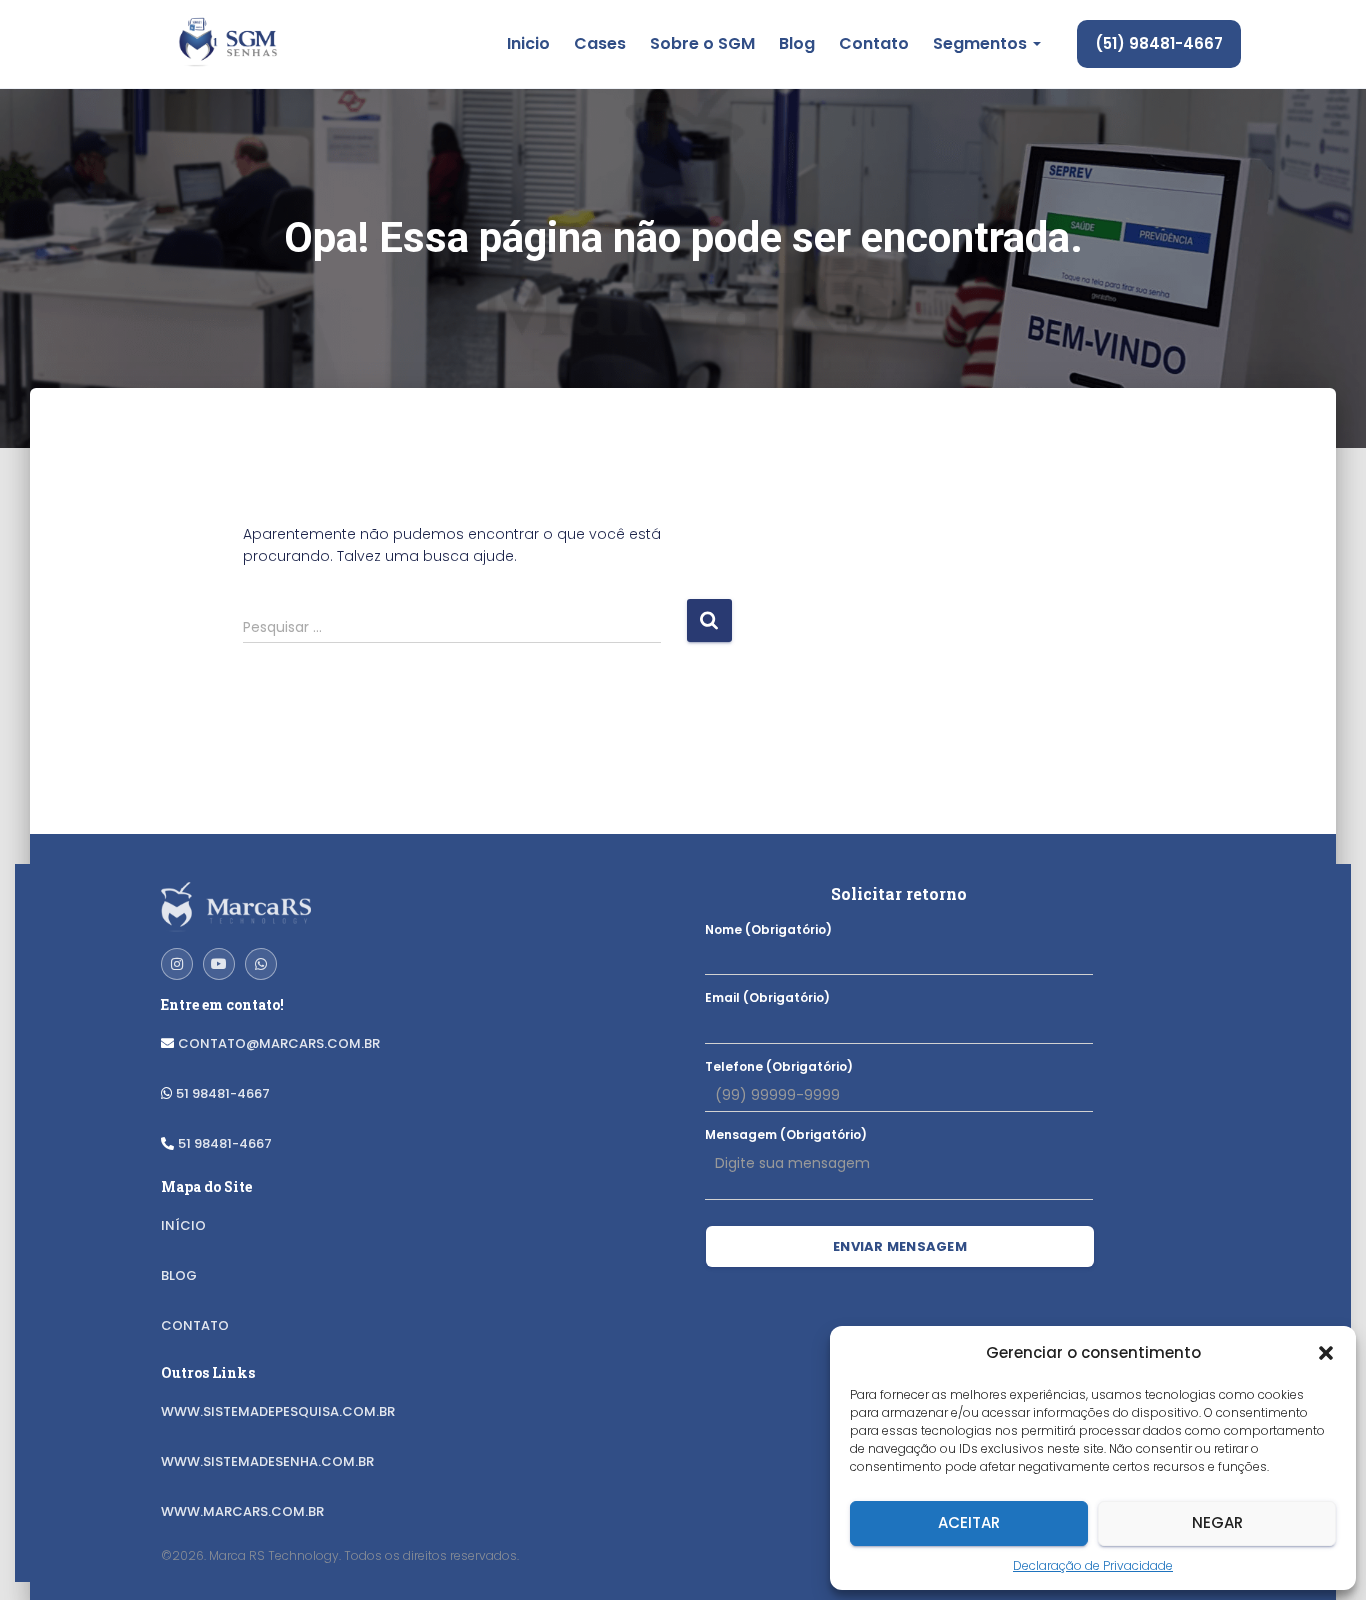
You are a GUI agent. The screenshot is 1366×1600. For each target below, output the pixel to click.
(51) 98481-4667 (1159, 43)
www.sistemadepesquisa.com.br (278, 1411)
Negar (1217, 1522)
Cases (600, 43)
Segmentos (982, 43)
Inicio (528, 43)
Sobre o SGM (702, 43)
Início (183, 1225)
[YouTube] (219, 964)
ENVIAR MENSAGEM (900, 1246)
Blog (797, 43)
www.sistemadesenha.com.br (267, 1461)
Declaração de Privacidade (1093, 1565)
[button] (1326, 1353)
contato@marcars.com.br (279, 1043)
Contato (874, 43)
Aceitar (969, 1522)
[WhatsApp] (261, 964)
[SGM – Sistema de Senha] (226, 44)
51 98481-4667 (223, 1093)
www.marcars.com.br (242, 1511)
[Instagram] (177, 964)
